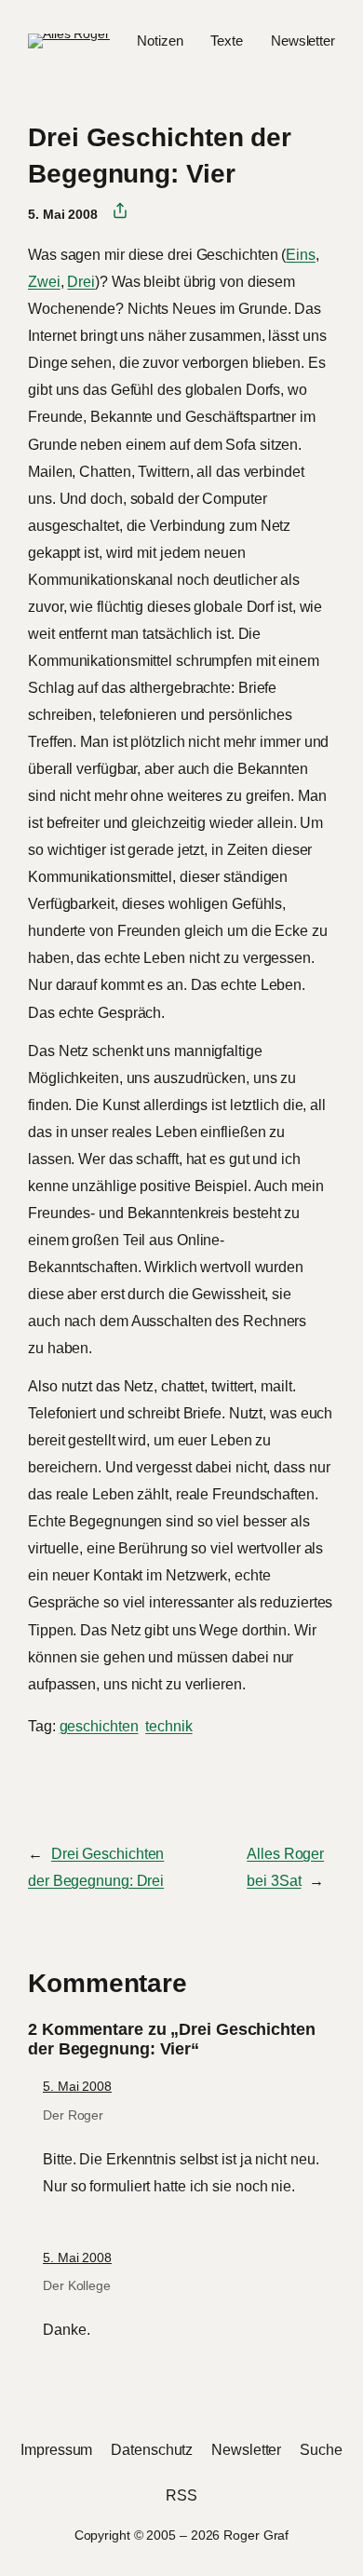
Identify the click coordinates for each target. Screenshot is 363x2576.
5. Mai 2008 (77, 2086)
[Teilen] (113, 211)
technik (168, 1726)
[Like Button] (42, 1776)
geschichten (99, 1726)
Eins (301, 254)
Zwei (44, 281)
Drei (81, 281)
